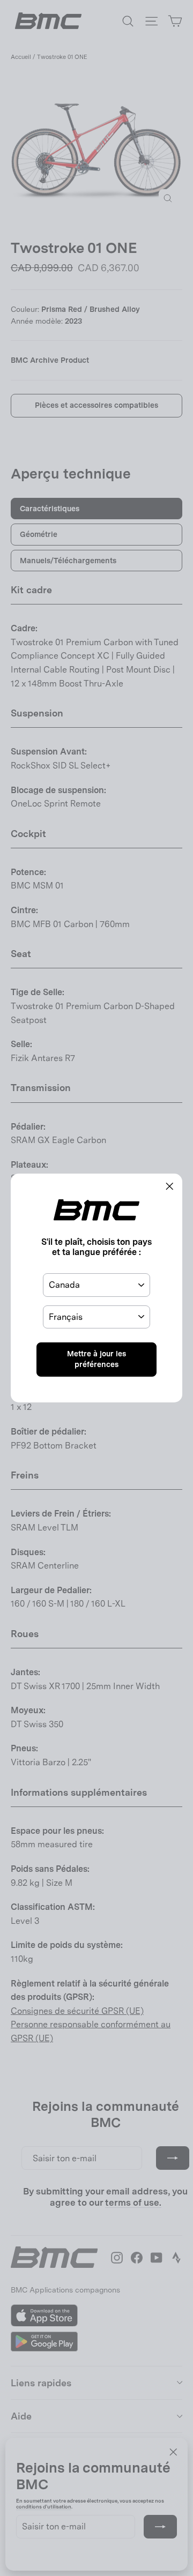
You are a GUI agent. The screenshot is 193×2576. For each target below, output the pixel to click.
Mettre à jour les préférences (96, 1359)
